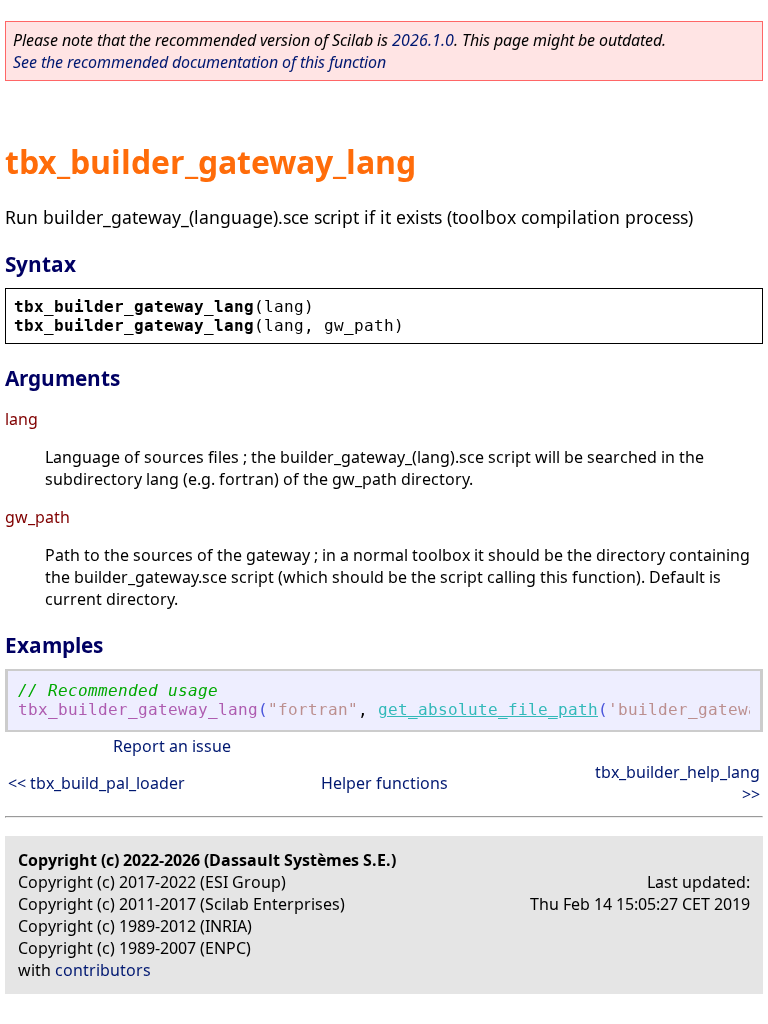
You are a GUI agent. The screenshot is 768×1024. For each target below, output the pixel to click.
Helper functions (384, 783)
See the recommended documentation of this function (199, 62)
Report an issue (172, 746)
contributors (103, 970)
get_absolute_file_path (488, 709)
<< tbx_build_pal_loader (96, 783)
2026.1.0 (423, 40)
